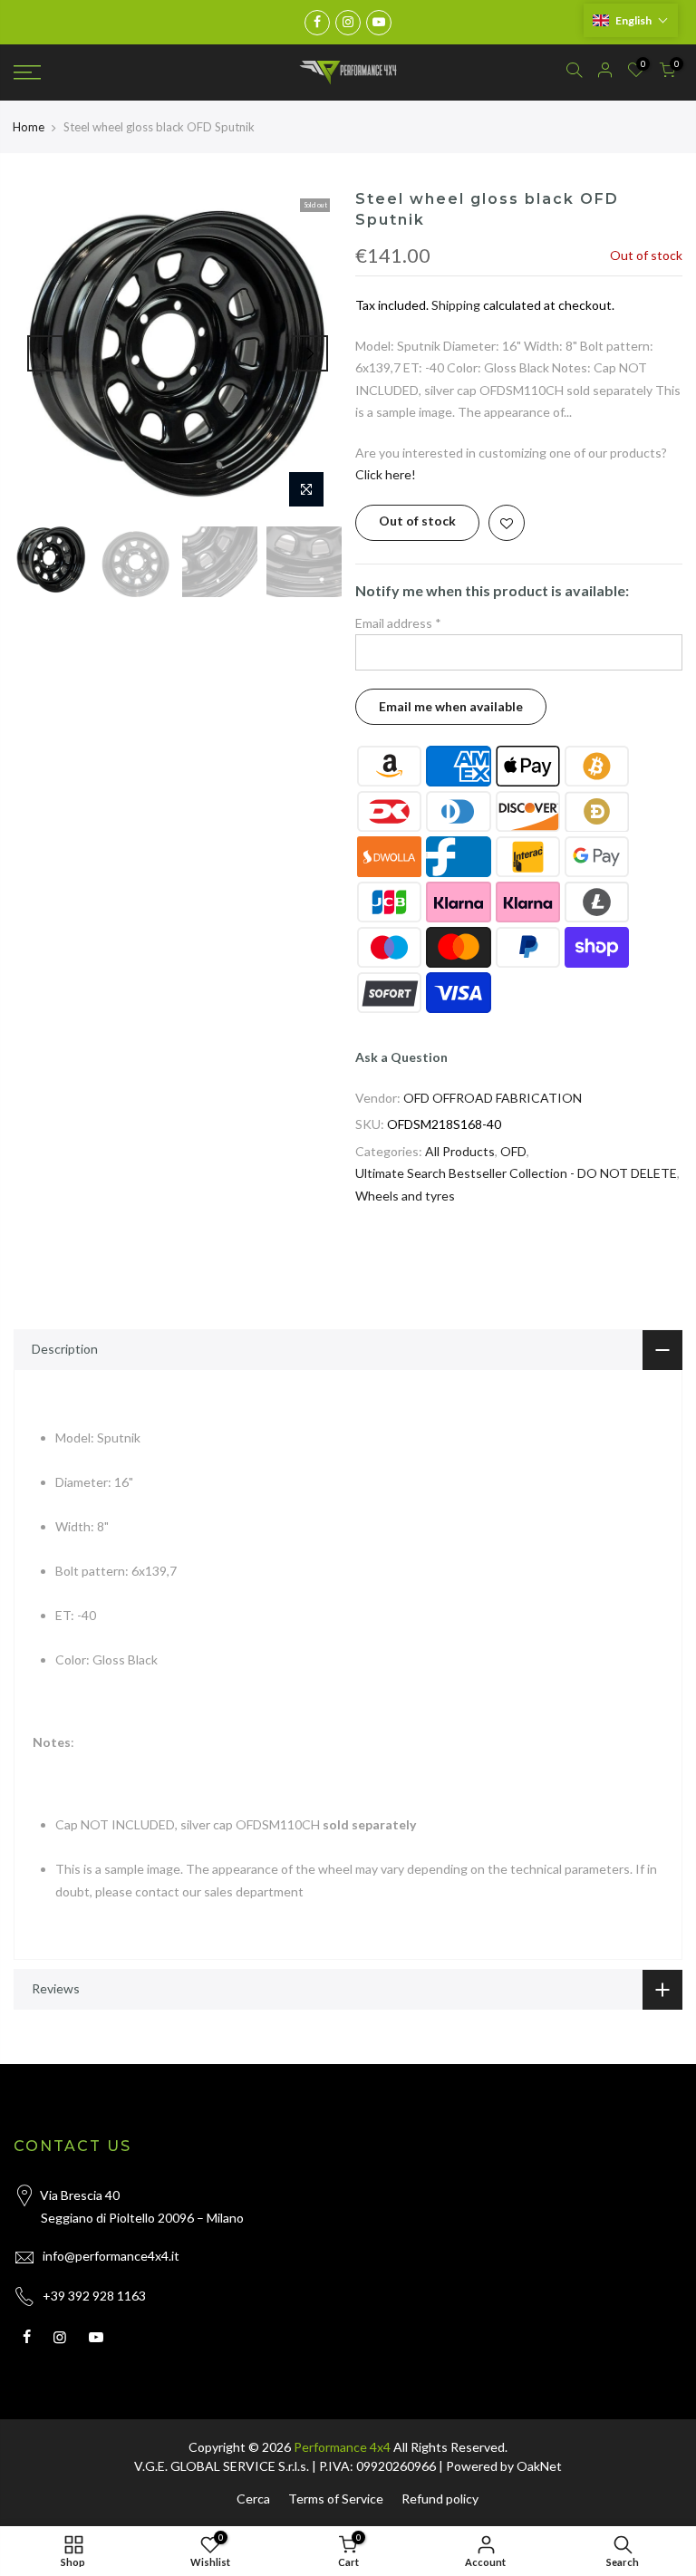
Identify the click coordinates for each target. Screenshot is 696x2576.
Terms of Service (336, 2499)
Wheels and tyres (405, 1196)
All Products (460, 1151)
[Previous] (45, 353)
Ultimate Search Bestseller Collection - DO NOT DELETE (516, 1173)
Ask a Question (401, 1057)
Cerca (253, 2499)
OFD (513, 1151)
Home (29, 127)
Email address (398, 623)
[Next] (310, 353)
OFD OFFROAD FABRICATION (493, 1098)
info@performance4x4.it (111, 2256)
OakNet (539, 2466)
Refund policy (440, 2499)
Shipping (456, 305)
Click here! (386, 474)
